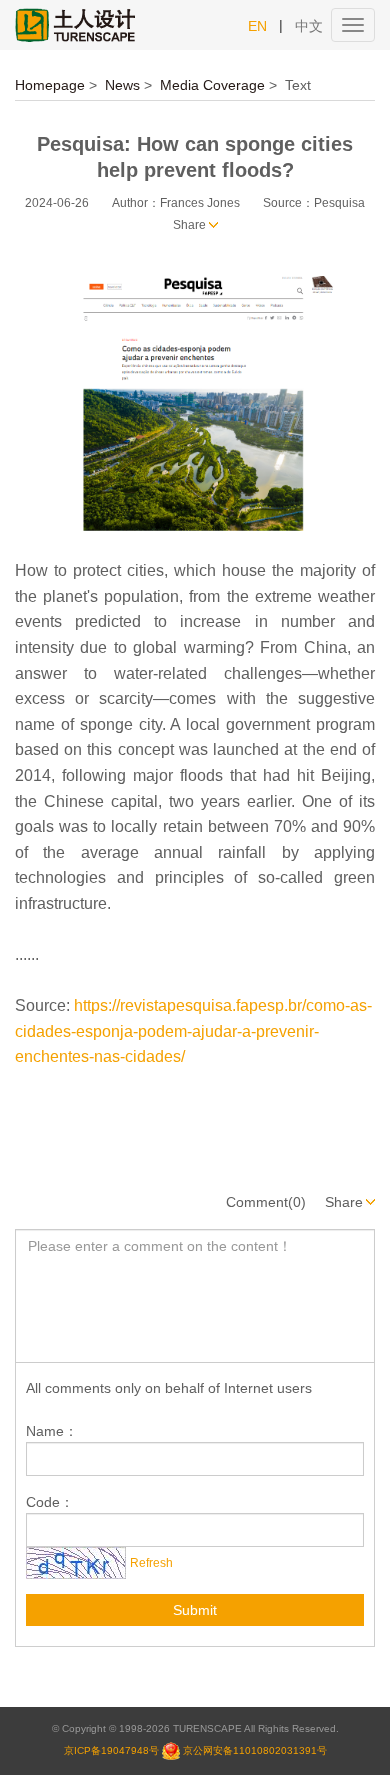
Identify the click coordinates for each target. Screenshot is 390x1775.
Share (189, 225)
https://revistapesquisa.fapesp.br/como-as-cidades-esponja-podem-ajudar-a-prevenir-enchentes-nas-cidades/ (193, 1031)
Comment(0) (266, 1202)
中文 (309, 26)
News (122, 85)
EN (257, 26)
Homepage (50, 85)
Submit (195, 1610)
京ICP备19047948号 (111, 1749)
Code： (50, 1502)
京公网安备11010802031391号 (255, 1749)
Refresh (151, 1563)
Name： (52, 1431)
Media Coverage (212, 85)
